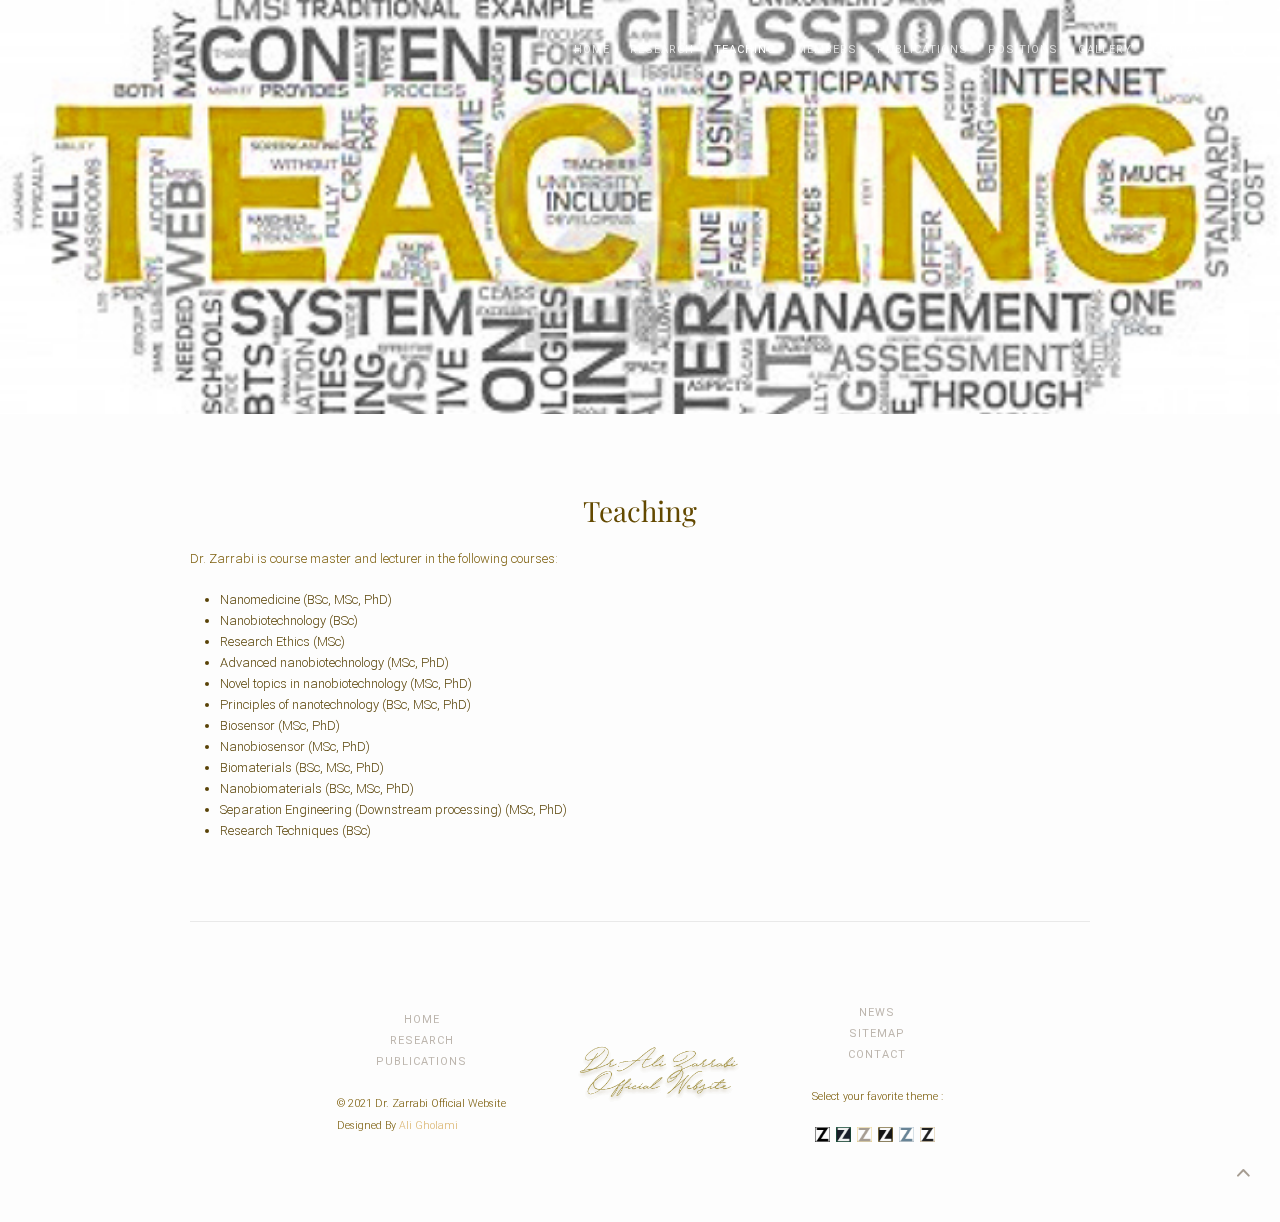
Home (592, 49)
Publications (922, 49)
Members (826, 49)
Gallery (1105, 49)
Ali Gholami (428, 1125)
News (877, 1012)
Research (662, 49)
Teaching (745, 49)
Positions (1023, 49)
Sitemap (877, 1033)
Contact (1181, 49)
